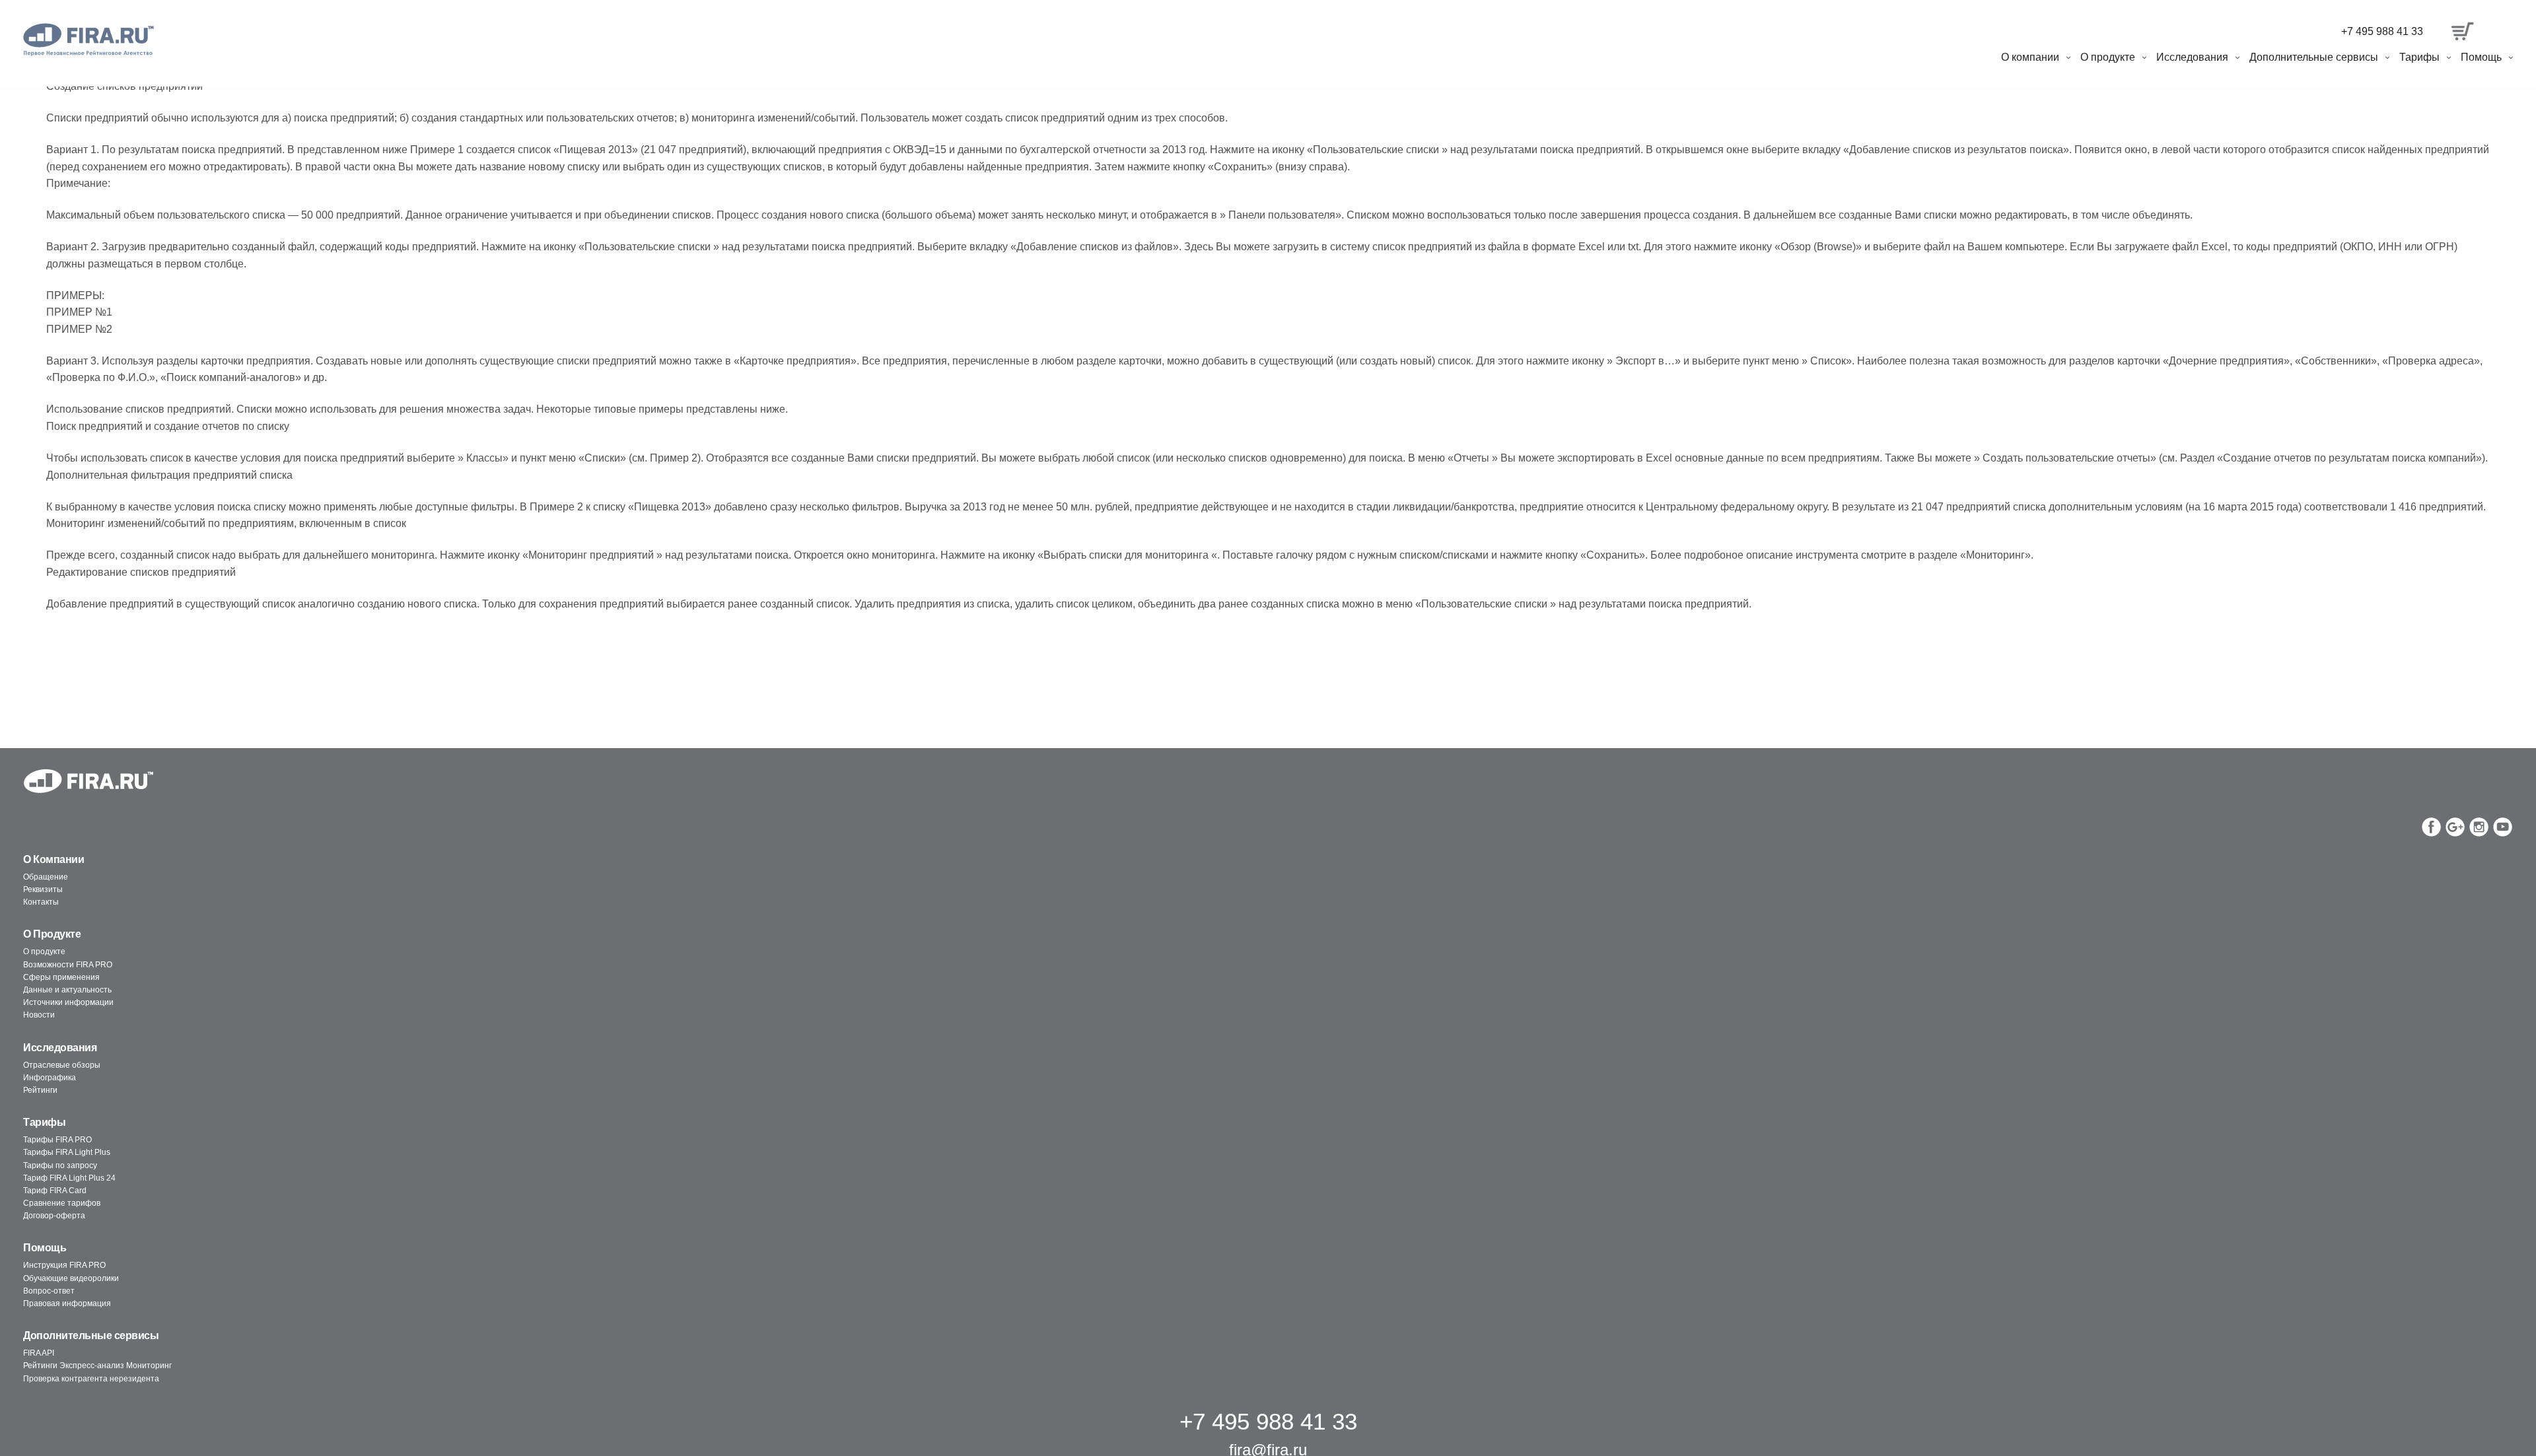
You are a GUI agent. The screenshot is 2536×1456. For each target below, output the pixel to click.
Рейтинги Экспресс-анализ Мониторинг (97, 1366)
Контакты (41, 902)
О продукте (2108, 57)
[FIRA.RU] (88, 40)
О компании (2030, 57)
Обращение (46, 877)
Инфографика (50, 1078)
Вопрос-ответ (49, 1291)
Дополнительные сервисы (2314, 57)
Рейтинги (40, 1090)
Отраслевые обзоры (62, 1065)
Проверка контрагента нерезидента (91, 1379)
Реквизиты (43, 889)
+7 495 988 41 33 (2382, 31)
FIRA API (39, 1353)
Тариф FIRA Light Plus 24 (69, 1178)
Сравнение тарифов (62, 1203)
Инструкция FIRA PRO (64, 1265)
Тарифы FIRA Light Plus (67, 1152)
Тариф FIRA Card (55, 1191)
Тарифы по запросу (60, 1165)
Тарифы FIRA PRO (57, 1140)
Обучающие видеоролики (71, 1278)
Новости (39, 1015)
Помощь (2481, 57)
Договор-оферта (54, 1216)
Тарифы (2419, 57)
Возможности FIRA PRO (68, 965)
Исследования (2192, 57)
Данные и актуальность (67, 990)
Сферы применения (61, 977)
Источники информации (68, 1002)
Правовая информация (67, 1303)
